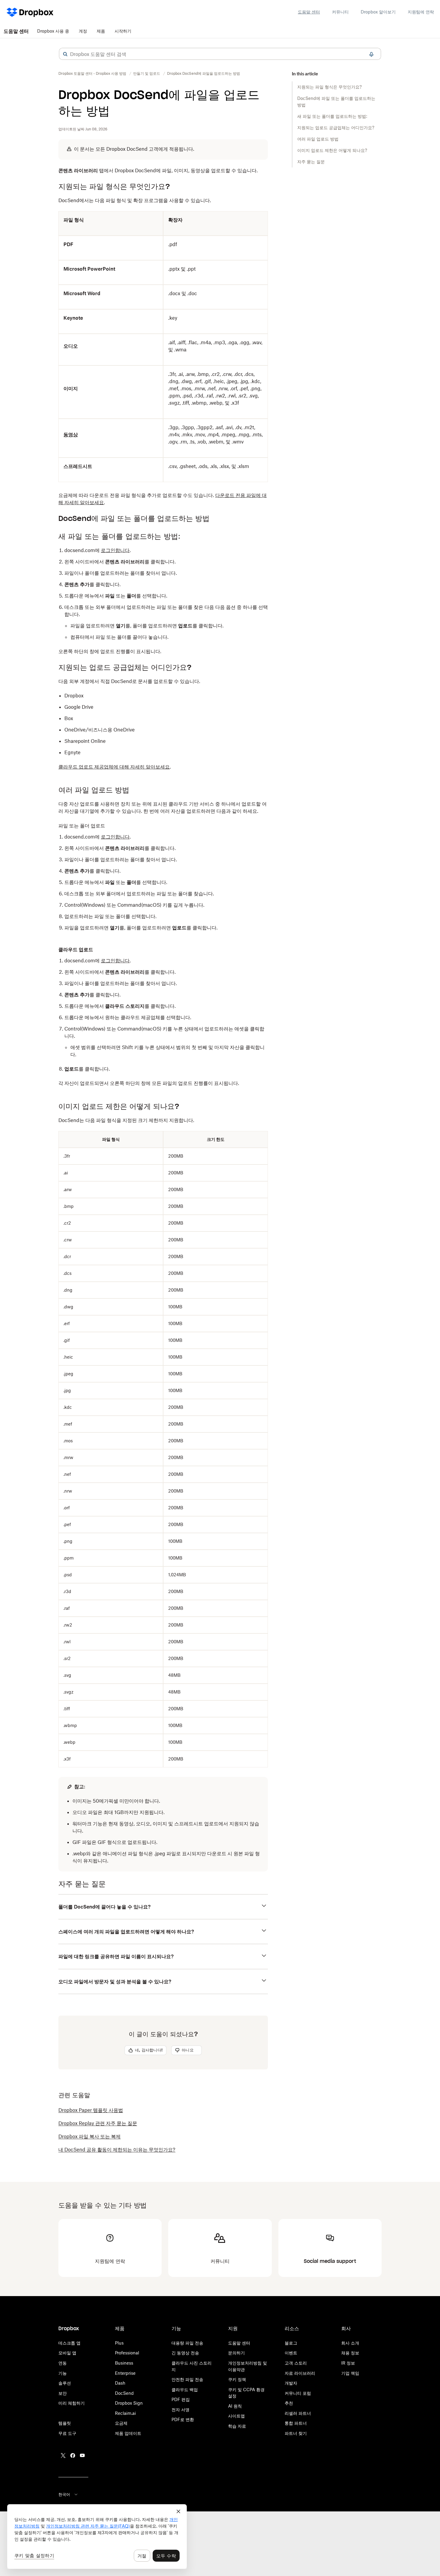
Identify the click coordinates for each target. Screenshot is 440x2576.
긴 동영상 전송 (185, 2353)
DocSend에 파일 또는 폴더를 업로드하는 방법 (336, 102)
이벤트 (291, 2353)
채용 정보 (350, 2353)
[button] (65, 54)
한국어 (64, 2494)
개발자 (291, 2383)
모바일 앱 (67, 2353)
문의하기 (236, 2353)
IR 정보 (348, 2363)
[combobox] (220, 54)
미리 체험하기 (72, 2403)
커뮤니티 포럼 (298, 2393)
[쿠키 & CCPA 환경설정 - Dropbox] (97, 2537)
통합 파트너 (296, 2423)
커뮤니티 (340, 12)
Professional (127, 2353)
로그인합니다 (115, 550)
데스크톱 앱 (69, 2343)
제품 (101, 31)
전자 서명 (180, 2410)
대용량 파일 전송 (187, 2343)
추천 (289, 2403)
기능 (63, 2373)
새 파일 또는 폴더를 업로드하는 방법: (332, 116)
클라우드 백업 (185, 2390)
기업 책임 (350, 2373)
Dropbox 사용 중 (53, 31)
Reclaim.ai (125, 2413)
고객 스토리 (296, 2363)
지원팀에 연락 (421, 12)
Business (124, 2363)
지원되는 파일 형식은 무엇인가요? (329, 87)
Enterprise (125, 2373)
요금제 (121, 2423)
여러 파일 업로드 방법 (318, 139)
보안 (63, 2393)
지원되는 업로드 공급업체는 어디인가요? (336, 128)
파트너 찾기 (296, 2433)
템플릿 (65, 2423)
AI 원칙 (235, 2406)
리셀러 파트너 (298, 2413)
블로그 (291, 2343)
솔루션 (65, 2383)
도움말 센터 (309, 12)
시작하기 (123, 31)
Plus (119, 2343)
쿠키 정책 (237, 2379)
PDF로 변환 (183, 2419)
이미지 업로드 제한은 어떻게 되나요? (332, 150)
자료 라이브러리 (300, 2373)
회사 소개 (350, 2343)
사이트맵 (236, 2416)
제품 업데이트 (128, 2433)
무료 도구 (67, 2433)
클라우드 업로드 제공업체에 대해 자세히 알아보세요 (114, 767)
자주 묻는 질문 (311, 162)
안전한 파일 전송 (187, 2379)
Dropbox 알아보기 (378, 12)
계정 (83, 31)
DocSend (124, 2393)
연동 (63, 2363)
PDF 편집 (181, 2399)
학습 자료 (237, 2426)
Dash (120, 2383)
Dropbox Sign (129, 2403)
